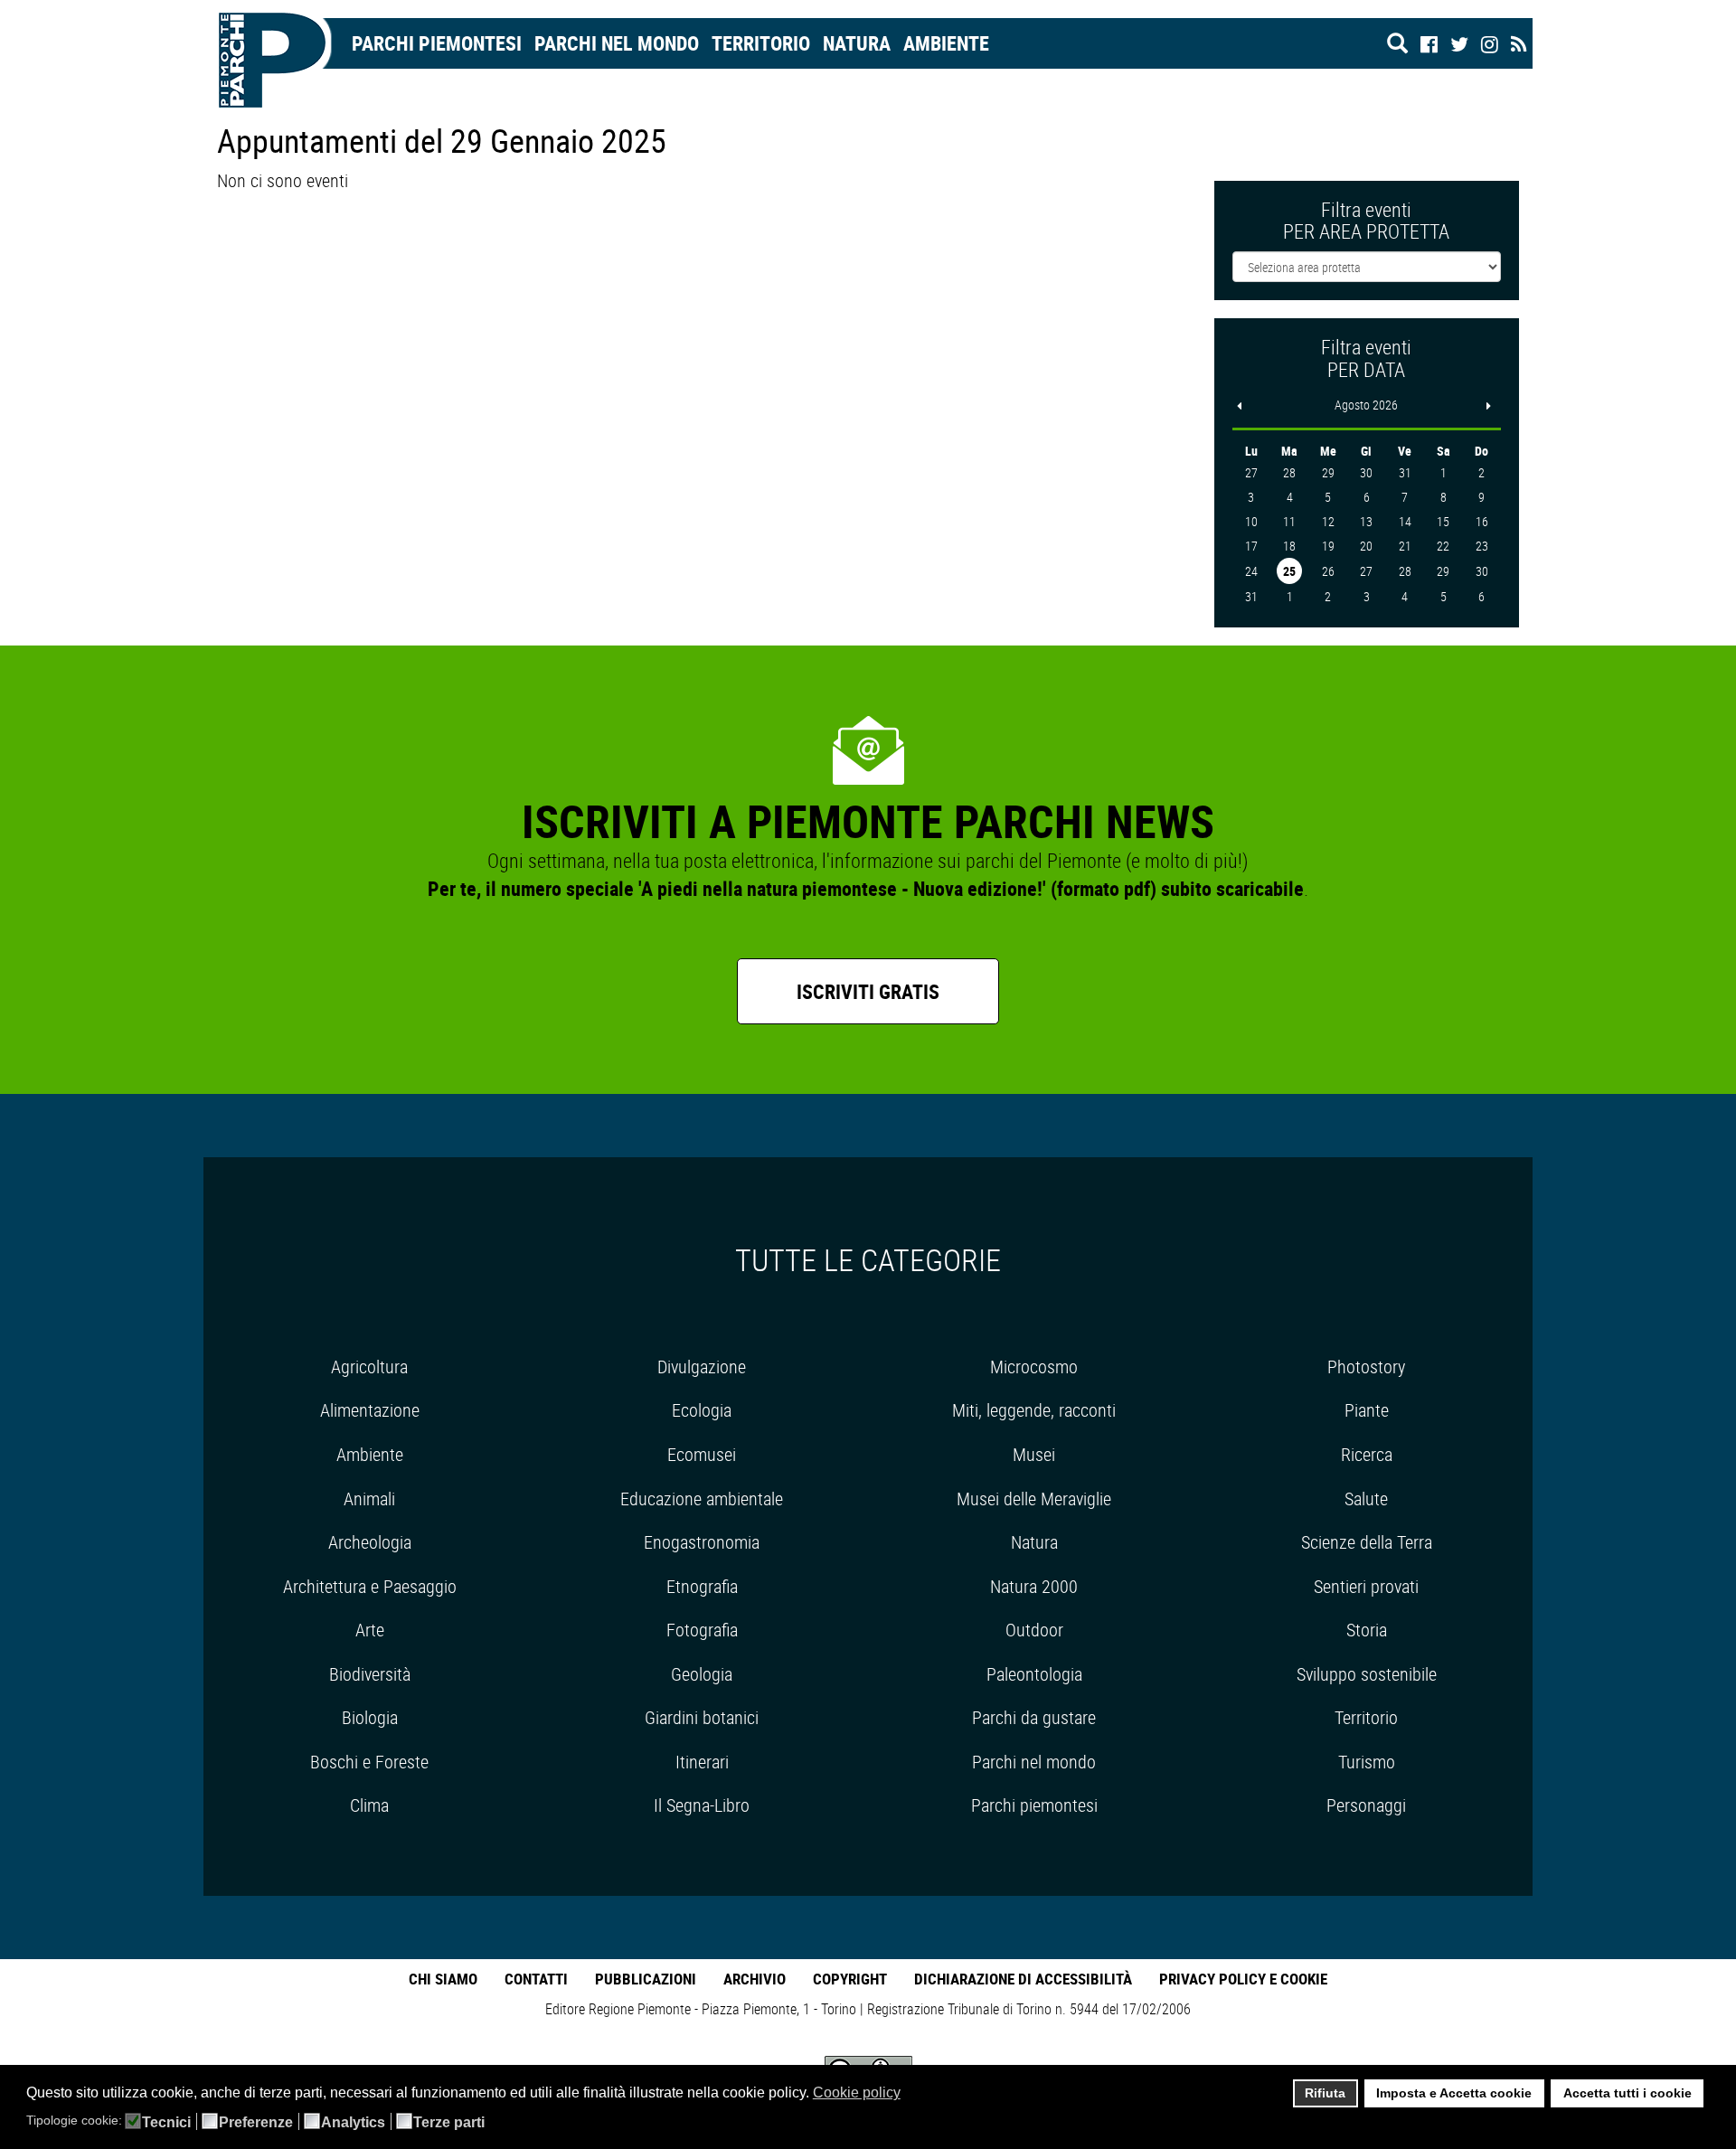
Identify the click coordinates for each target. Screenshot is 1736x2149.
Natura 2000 (1034, 1586)
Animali (369, 1499)
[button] (912, 2095)
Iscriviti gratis (868, 991)
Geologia (702, 1674)
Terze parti (449, 2123)
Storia (1367, 1630)
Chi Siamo (443, 1979)
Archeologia (370, 1542)
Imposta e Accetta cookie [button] (1454, 2093)
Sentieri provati (1366, 1586)
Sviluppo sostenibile (1367, 1674)
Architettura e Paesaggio (370, 1586)
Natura (857, 43)
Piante (1367, 1410)
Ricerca (1367, 1454)
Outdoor (1034, 1630)
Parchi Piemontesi (437, 43)
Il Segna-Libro (702, 1805)
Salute (1366, 1499)
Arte (370, 1630)
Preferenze (256, 2123)
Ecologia (702, 1410)
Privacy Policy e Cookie (1243, 1979)
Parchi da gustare (1034, 1717)
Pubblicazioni (646, 1979)
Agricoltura (369, 1367)
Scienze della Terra (1367, 1542)
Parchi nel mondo (617, 43)
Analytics (353, 2123)
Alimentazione (370, 1410)
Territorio (761, 43)
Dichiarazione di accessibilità (1023, 1979)
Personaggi (1366, 1805)
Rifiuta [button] (1325, 2093)
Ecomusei (702, 1454)
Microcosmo (1034, 1367)
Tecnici (166, 2123)
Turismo (1367, 1762)
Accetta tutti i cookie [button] (1627, 2093)
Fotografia (702, 1630)
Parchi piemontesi (1034, 1805)
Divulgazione (702, 1367)
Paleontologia (1034, 1674)
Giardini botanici (702, 1717)
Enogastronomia (702, 1542)
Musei (1034, 1454)
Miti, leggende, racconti (1034, 1410)
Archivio (755, 1979)
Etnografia (702, 1586)
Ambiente (946, 43)
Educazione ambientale (702, 1499)
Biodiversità (370, 1674)
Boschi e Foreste (369, 1762)
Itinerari (702, 1762)
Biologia (370, 1717)
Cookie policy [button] (857, 2092)
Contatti (536, 1979)
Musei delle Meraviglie (1034, 1499)
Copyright (850, 1979)
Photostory (1366, 1367)
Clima (369, 1805)
